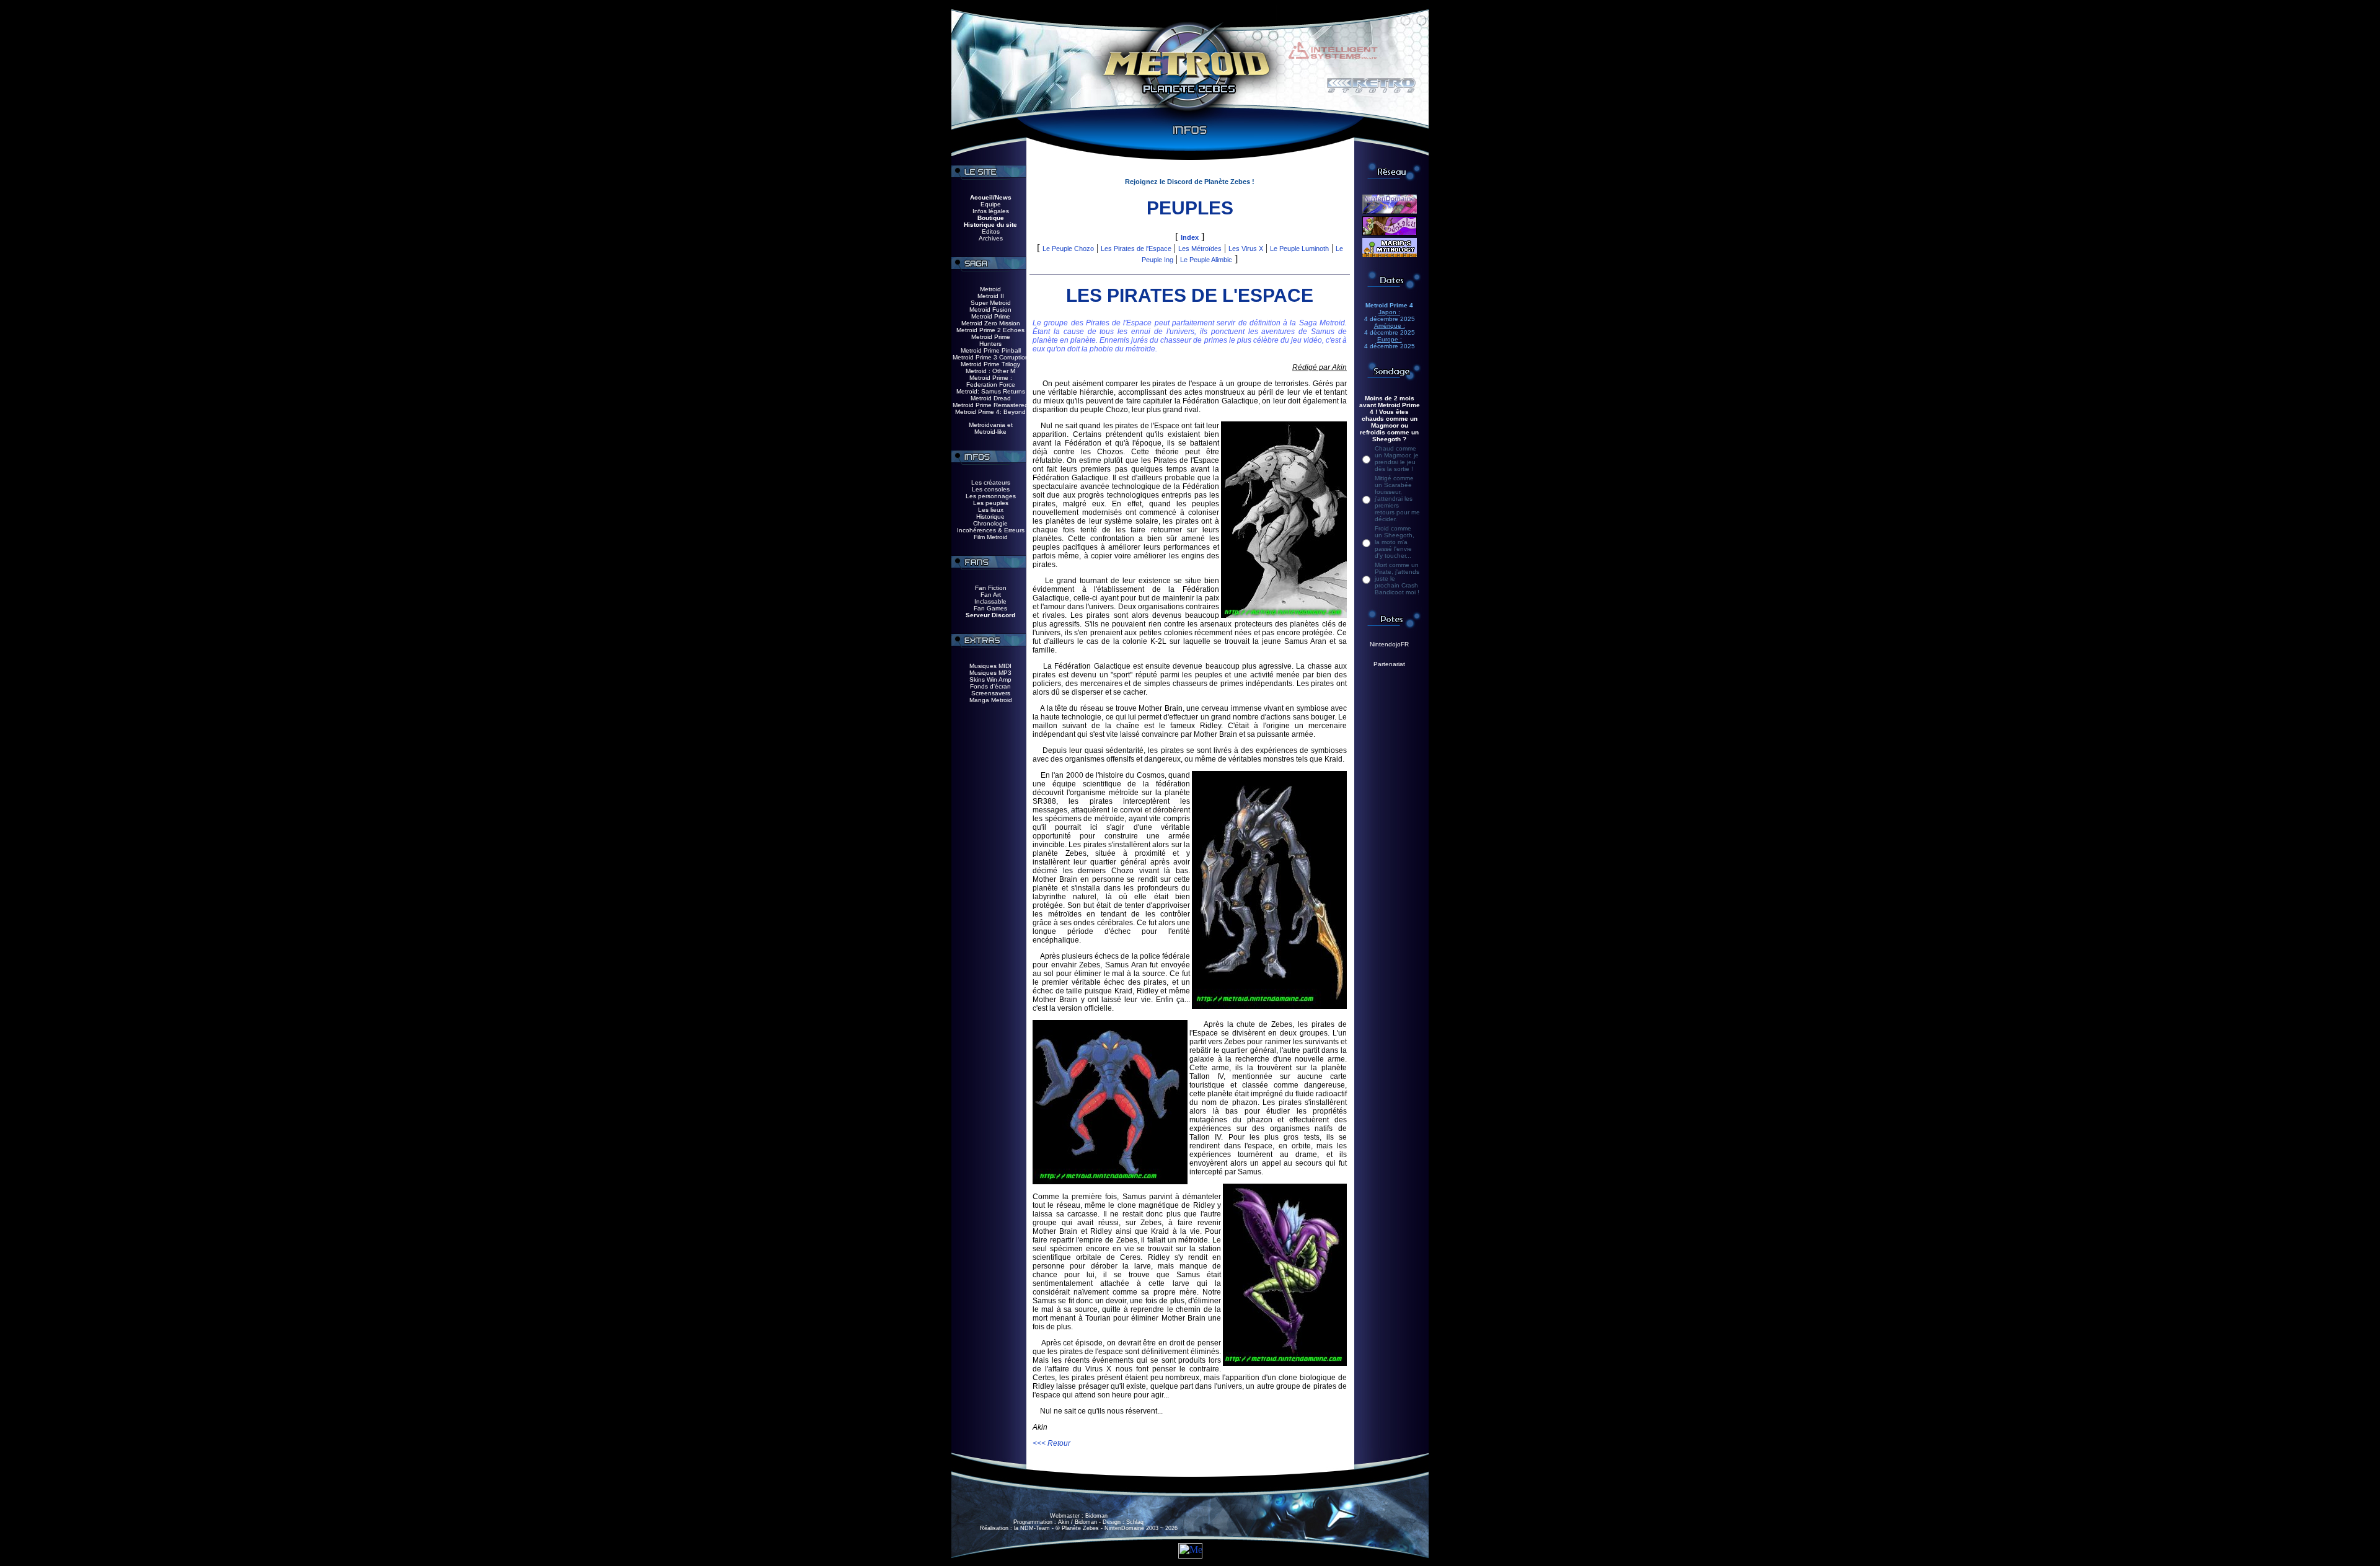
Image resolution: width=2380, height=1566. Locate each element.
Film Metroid (991, 537)
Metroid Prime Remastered (990, 405)
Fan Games (990, 608)
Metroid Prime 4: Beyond (990, 412)
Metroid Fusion (990, 310)
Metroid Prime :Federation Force (991, 381)
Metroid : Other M (990, 371)
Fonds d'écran (990, 686)
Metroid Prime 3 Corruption (991, 357)
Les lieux (991, 510)
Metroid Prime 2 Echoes (990, 330)
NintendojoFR (1389, 644)
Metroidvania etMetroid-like (991, 428)
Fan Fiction (991, 588)
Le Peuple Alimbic (1206, 260)
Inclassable (990, 601)
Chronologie (990, 523)
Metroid (990, 289)
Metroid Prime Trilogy (990, 364)
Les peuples (991, 503)
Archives (991, 238)
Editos (991, 231)
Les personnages (991, 496)
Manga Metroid (991, 700)
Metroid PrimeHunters (991, 340)
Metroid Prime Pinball (991, 350)
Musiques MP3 (990, 673)
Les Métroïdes (1200, 249)
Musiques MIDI (990, 666)
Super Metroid (991, 303)
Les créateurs (991, 482)
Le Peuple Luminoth (1299, 249)
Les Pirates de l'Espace (1136, 249)
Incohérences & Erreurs (991, 530)
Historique (990, 517)
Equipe (991, 204)
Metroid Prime (991, 316)
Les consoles (991, 489)
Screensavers (991, 693)
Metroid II (991, 296)
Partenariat (1389, 664)
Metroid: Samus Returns (991, 391)
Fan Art (991, 595)
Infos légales (991, 211)
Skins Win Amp (990, 680)
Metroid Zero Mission (991, 323)
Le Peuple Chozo (1068, 249)
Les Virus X (1246, 249)
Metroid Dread (991, 398)
